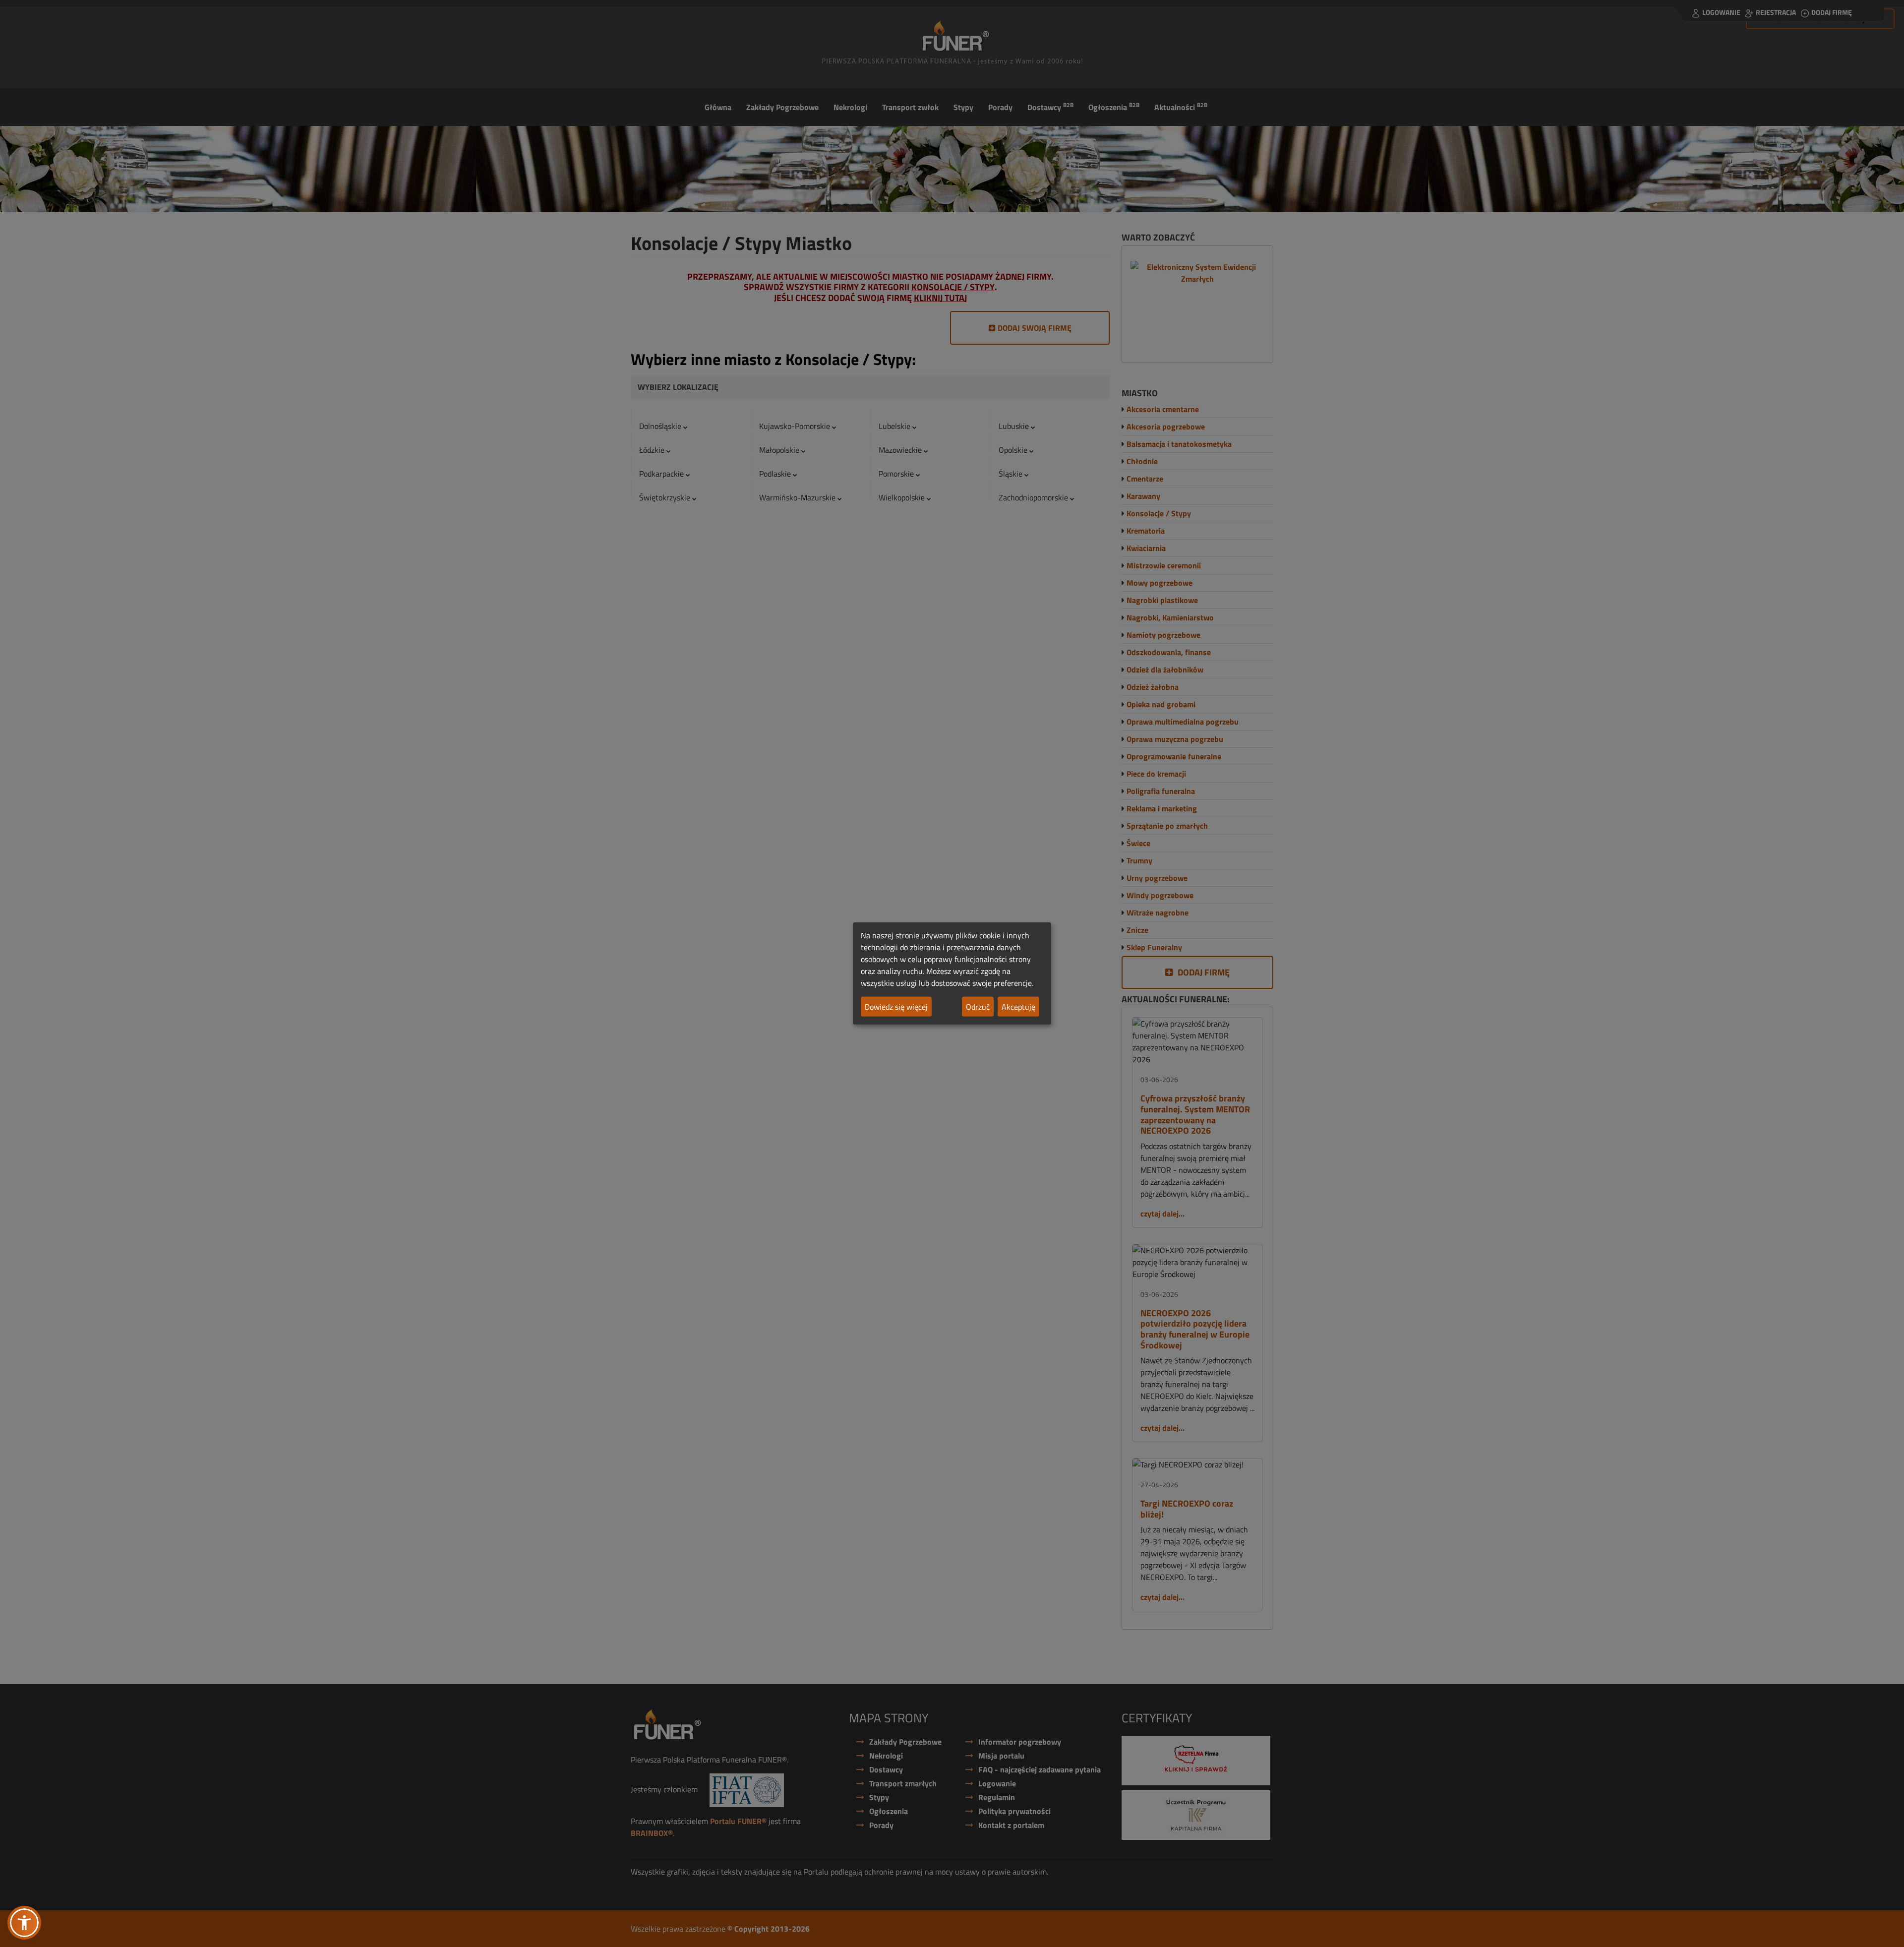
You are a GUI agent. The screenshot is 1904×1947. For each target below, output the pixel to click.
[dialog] (952, 973)
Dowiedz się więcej (896, 1007)
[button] (24, 1923)
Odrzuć (978, 1007)
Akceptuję (1018, 1007)
